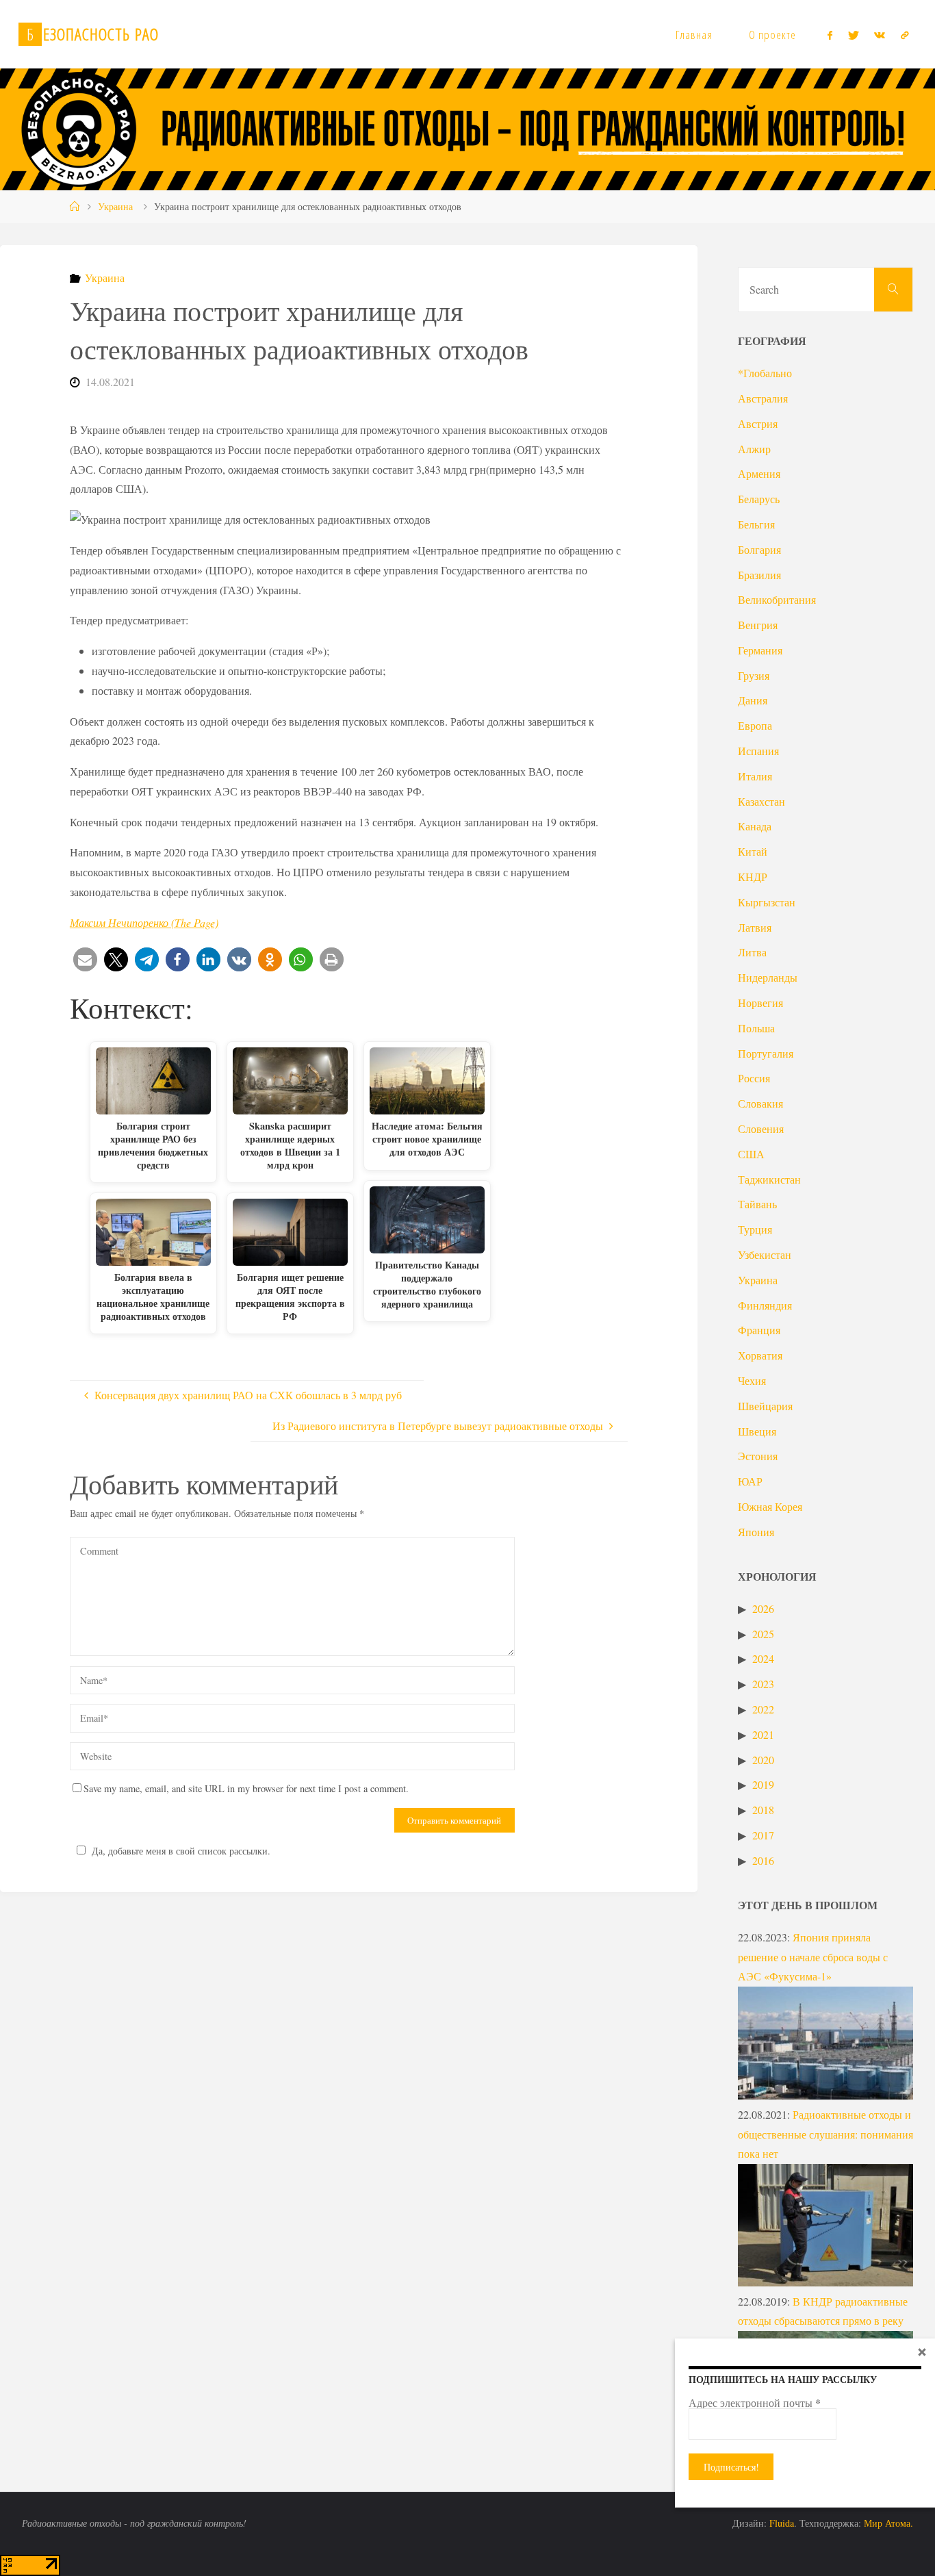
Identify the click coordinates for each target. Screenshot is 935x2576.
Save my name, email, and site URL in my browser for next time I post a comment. (246, 1788)
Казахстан (761, 801)
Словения (761, 1128)
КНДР (753, 877)
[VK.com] (880, 35)
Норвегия (760, 1003)
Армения (759, 473)
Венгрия (758, 625)
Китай (753, 851)
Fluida (780, 2523)
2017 (763, 1835)
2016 (763, 1860)
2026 (763, 1608)
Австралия (763, 398)
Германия (760, 650)
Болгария (759, 549)
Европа (755, 725)
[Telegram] (904, 35)
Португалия (766, 1053)
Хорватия (760, 1355)
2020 (763, 1760)
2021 (763, 1734)
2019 (763, 1784)
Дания (753, 700)
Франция (759, 1330)
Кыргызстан (767, 902)
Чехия (752, 1380)
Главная (694, 35)
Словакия (760, 1103)
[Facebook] (830, 35)
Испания (758, 751)
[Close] (922, 2351)
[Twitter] (854, 35)
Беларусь (759, 499)
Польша (756, 1028)
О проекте (772, 35)
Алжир (754, 449)
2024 (763, 1658)
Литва (752, 952)
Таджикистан (769, 1179)
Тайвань (757, 1204)
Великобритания (777, 599)
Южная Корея (770, 1506)
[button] (85, 959)
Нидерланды (768, 977)
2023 (763, 1684)
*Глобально (765, 373)
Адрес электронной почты (755, 2403)
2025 (763, 1634)
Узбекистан (765, 1254)
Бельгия (756, 524)
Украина (115, 206)
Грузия (754, 675)
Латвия (755, 927)
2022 (763, 1709)
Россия (754, 1078)
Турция (755, 1229)
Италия (755, 776)
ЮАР (750, 1481)
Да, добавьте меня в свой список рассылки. (181, 1851)
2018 (763, 1810)
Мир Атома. (888, 2523)
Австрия (758, 423)
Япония (756, 1532)
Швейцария (765, 1406)
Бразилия (759, 575)
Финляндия (765, 1305)
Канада (755, 826)
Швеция (757, 1431)
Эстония (758, 1456)
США (751, 1154)
